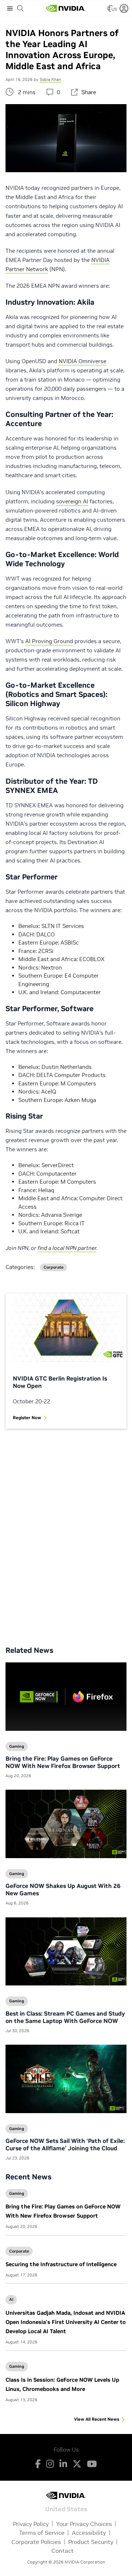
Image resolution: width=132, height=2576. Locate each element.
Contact (63, 2551)
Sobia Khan (50, 79)
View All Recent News (97, 2419)
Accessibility (89, 2533)
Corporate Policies (36, 2542)
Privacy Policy (31, 2524)
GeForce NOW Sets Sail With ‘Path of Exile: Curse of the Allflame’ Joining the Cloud (65, 2144)
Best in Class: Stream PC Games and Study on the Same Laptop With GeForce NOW (65, 2017)
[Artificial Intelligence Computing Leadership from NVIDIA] (66, 8)
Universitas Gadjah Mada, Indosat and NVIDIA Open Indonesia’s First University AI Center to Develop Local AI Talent (66, 2322)
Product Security (91, 2542)
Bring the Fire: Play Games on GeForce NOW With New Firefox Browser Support (63, 1762)
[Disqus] (66, 1532)
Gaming (17, 2193)
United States (66, 2508)
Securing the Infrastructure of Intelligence (61, 2264)
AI (11, 2299)
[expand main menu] (10, 8)
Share (89, 92)
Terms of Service (42, 2533)
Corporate (19, 2251)
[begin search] (21, 8)
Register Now (27, 1418)
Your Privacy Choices (84, 2524)
